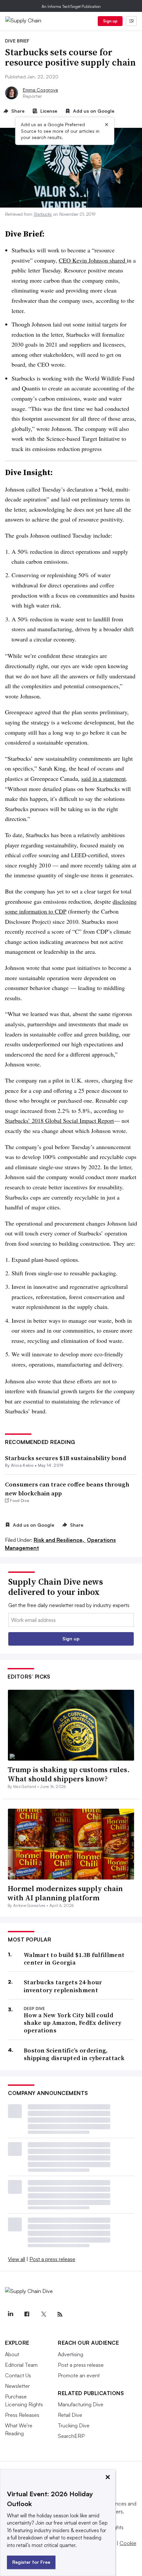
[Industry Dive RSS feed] (60, 2314)
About (12, 2354)
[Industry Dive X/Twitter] (43, 2314)
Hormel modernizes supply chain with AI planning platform (65, 1893)
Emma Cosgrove (40, 90)
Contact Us (18, 2375)
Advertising (71, 2354)
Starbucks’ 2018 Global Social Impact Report (59, 1120)
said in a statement (104, 778)
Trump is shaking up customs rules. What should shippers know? (69, 1774)
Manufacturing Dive (81, 2404)
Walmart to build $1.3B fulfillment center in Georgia (74, 1959)
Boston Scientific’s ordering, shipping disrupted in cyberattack (74, 2054)
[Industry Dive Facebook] (27, 2314)
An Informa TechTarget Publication (71, 6)
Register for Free (31, 2562)
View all (17, 2259)
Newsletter (17, 2386)
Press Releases (22, 2415)
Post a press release (52, 2259)
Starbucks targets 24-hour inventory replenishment (63, 1986)
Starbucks (43, 214)
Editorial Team (21, 2365)
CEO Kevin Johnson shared (93, 260)
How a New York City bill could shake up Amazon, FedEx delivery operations (72, 2023)
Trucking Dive (74, 2425)
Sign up (110, 21)
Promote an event (79, 2375)
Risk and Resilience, (60, 1540)
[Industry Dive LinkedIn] (10, 2314)
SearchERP (71, 2436)
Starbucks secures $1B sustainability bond (66, 1458)
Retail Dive (70, 2415)
